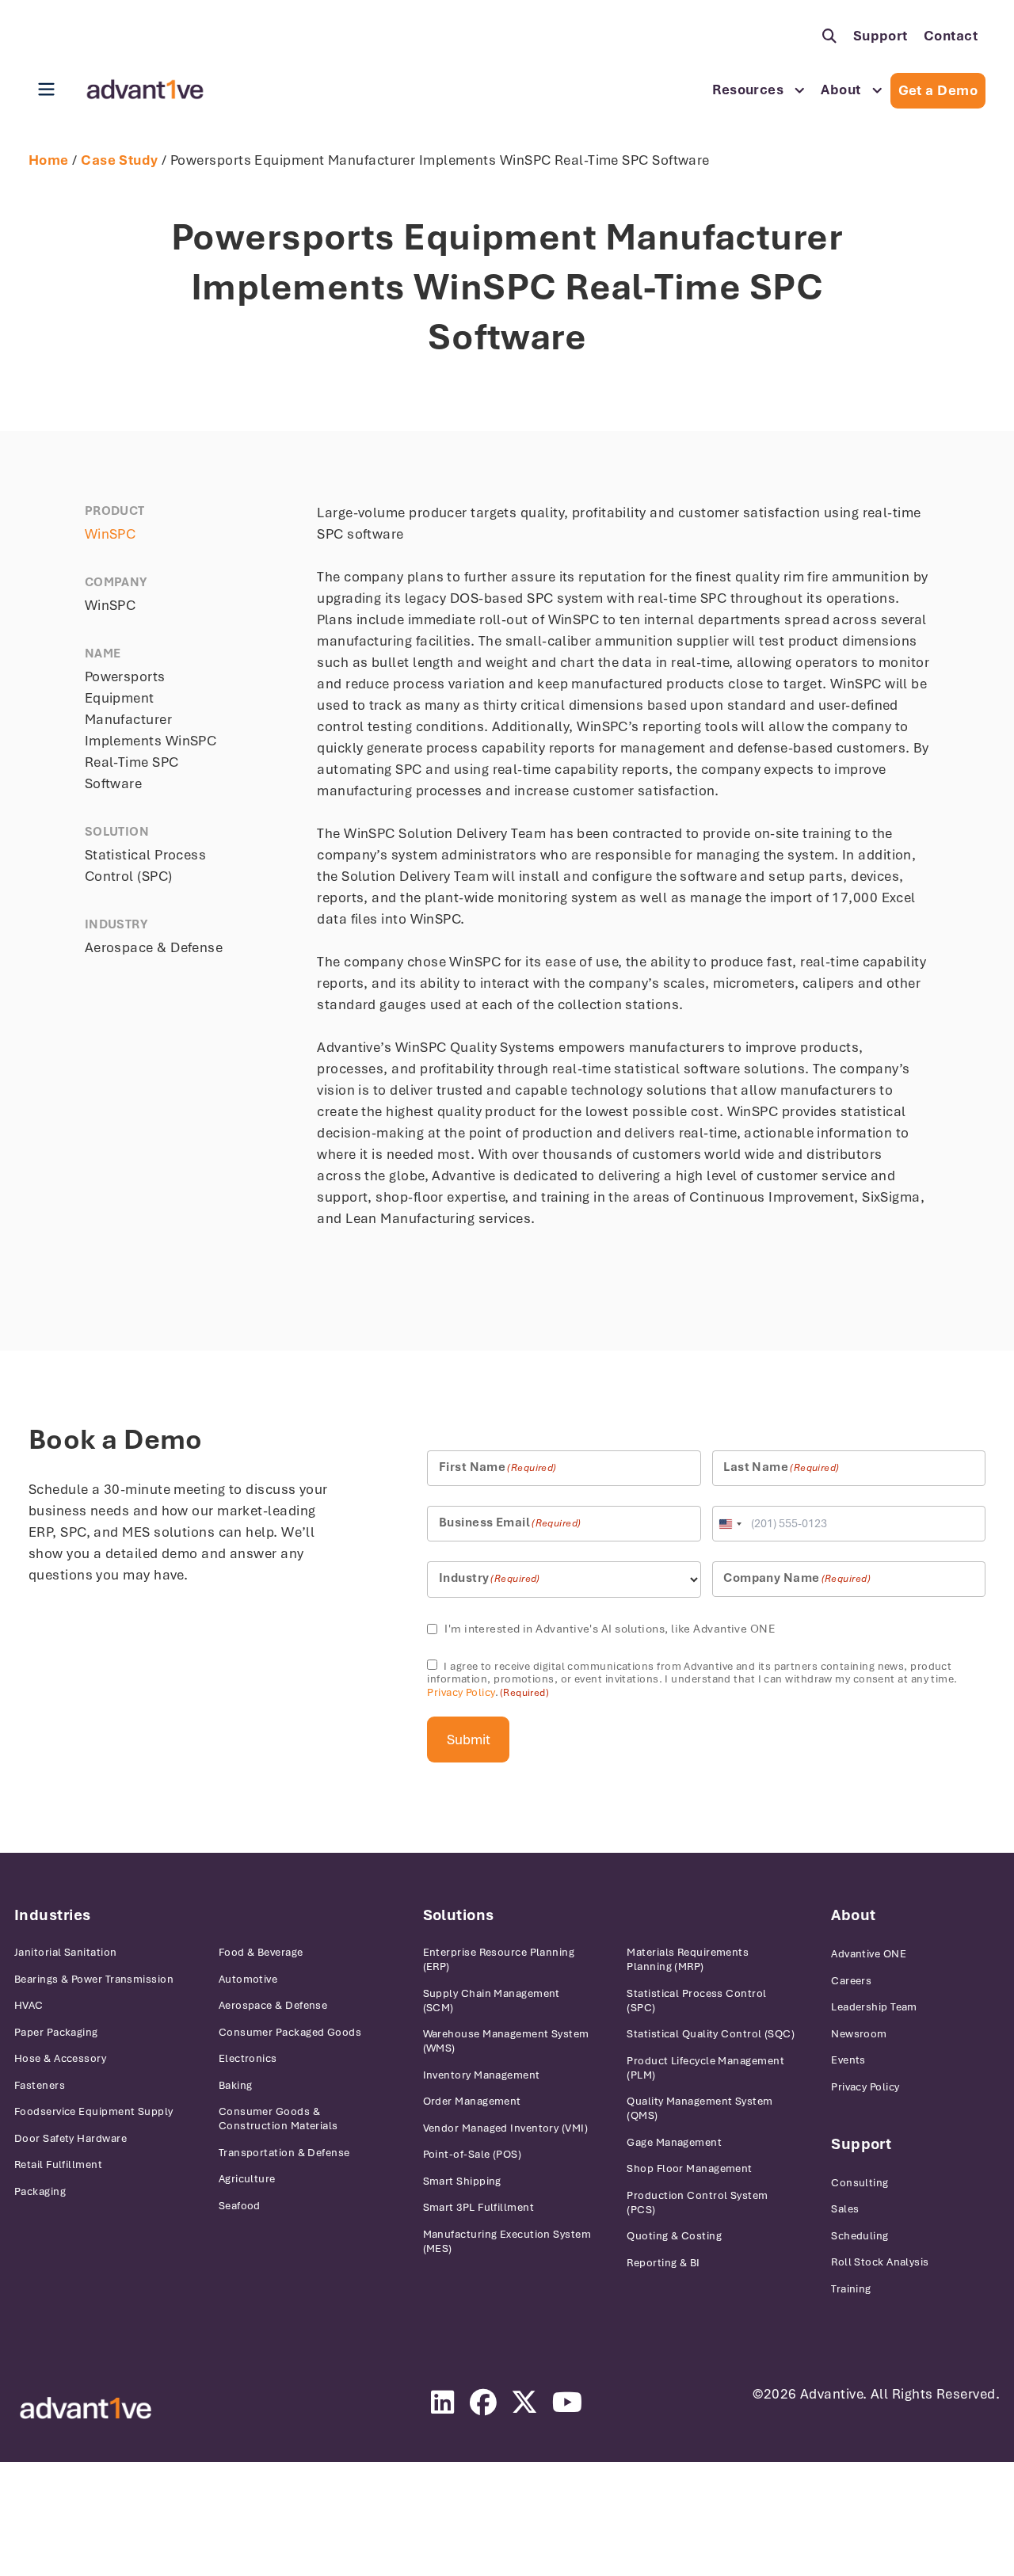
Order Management (472, 2101)
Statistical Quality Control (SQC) (711, 2034)
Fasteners (40, 2085)
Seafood (240, 2206)
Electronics (248, 2058)
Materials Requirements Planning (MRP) (688, 1959)
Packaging (40, 2191)
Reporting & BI (663, 2263)
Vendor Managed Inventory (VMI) (506, 2128)
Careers (851, 1981)
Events (848, 2060)
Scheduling (860, 2236)
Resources (748, 90)
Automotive (248, 1979)
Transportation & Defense (284, 2153)
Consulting (860, 2183)
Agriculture (247, 2179)
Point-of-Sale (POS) (473, 2154)
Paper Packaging (56, 2032)
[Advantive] (86, 2408)
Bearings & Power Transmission (94, 1979)
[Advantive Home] (145, 90)
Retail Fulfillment (58, 2164)
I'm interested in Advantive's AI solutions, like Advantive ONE (610, 1629)
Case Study (120, 160)
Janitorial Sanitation (65, 1952)
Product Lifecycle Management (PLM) (705, 2068)
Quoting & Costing (674, 2236)
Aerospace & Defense (273, 2005)
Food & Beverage (261, 1952)
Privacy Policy (461, 1692)
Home (49, 160)
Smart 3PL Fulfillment (478, 2207)
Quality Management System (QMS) (700, 2108)
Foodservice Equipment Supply (94, 2111)
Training (851, 2289)
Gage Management (674, 2142)
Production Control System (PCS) (697, 2203)
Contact (951, 36)
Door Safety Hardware (71, 2138)
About (841, 90)
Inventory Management (482, 2075)
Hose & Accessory (60, 2058)
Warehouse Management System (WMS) (506, 2041)
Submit (469, 1740)
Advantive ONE (869, 1954)
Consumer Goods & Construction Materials (278, 2119)
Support (881, 36)
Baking (236, 2085)
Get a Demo (938, 90)
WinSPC (111, 534)
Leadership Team (874, 2007)
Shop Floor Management (689, 2168)
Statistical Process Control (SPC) (696, 2001)
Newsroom (859, 2034)
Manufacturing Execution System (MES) (507, 2241)
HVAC (29, 2005)
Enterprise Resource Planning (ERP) (499, 1959)
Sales (845, 2209)
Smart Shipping (462, 2181)
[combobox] (730, 1524)
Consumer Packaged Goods (290, 2032)
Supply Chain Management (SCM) (492, 2001)
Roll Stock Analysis (880, 2262)
